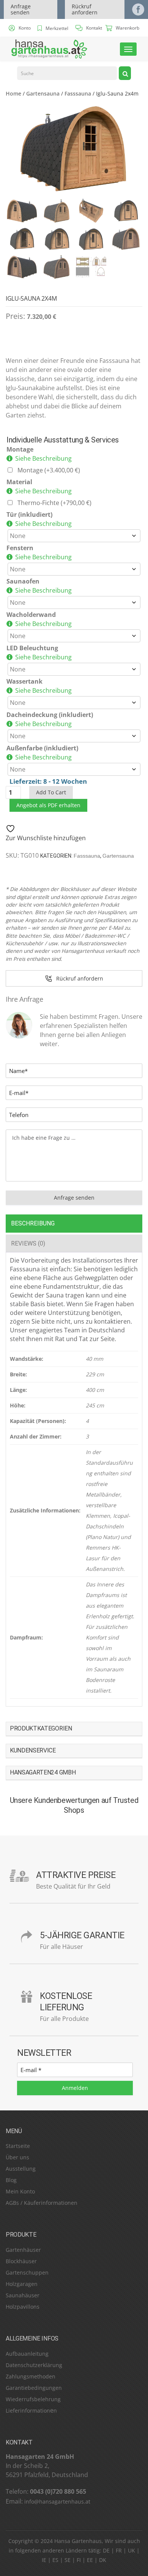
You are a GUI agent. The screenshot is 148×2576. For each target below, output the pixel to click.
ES (55, 2560)
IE (44, 2560)
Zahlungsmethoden (31, 2376)
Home (13, 93)
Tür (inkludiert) (29, 515)
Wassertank (24, 681)
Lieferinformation (28, 2410)
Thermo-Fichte (54, 503)
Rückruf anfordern (85, 9)
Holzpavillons (23, 2307)
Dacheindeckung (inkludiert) (50, 715)
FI (79, 2560)
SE (68, 2560)
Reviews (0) (28, 1243)
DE (106, 2550)
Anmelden (75, 2088)
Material (19, 482)
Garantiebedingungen (34, 2388)
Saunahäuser (23, 2295)
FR (119, 2550)
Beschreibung (33, 1223)
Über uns (17, 2157)
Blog (11, 2180)
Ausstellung (21, 2169)
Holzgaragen (22, 2284)
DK (103, 2560)
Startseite (18, 2146)
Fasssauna (78, 93)
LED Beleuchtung (32, 648)
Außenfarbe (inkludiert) (42, 748)
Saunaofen (23, 581)
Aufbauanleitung (27, 2354)
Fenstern (20, 548)
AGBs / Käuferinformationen (42, 2203)
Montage (20, 449)
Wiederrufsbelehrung (33, 2399)
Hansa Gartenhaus (78, 2541)
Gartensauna (43, 93)
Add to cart (51, 792)
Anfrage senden (21, 9)
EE (90, 2560)
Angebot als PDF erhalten (48, 805)
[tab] (74, 1223)
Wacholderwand (31, 615)
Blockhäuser (21, 2261)
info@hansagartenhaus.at (57, 2501)
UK (131, 2550)
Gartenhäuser (23, 2250)
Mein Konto (20, 2191)
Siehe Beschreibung (43, 458)
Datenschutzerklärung (34, 2365)
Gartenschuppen (27, 2272)
